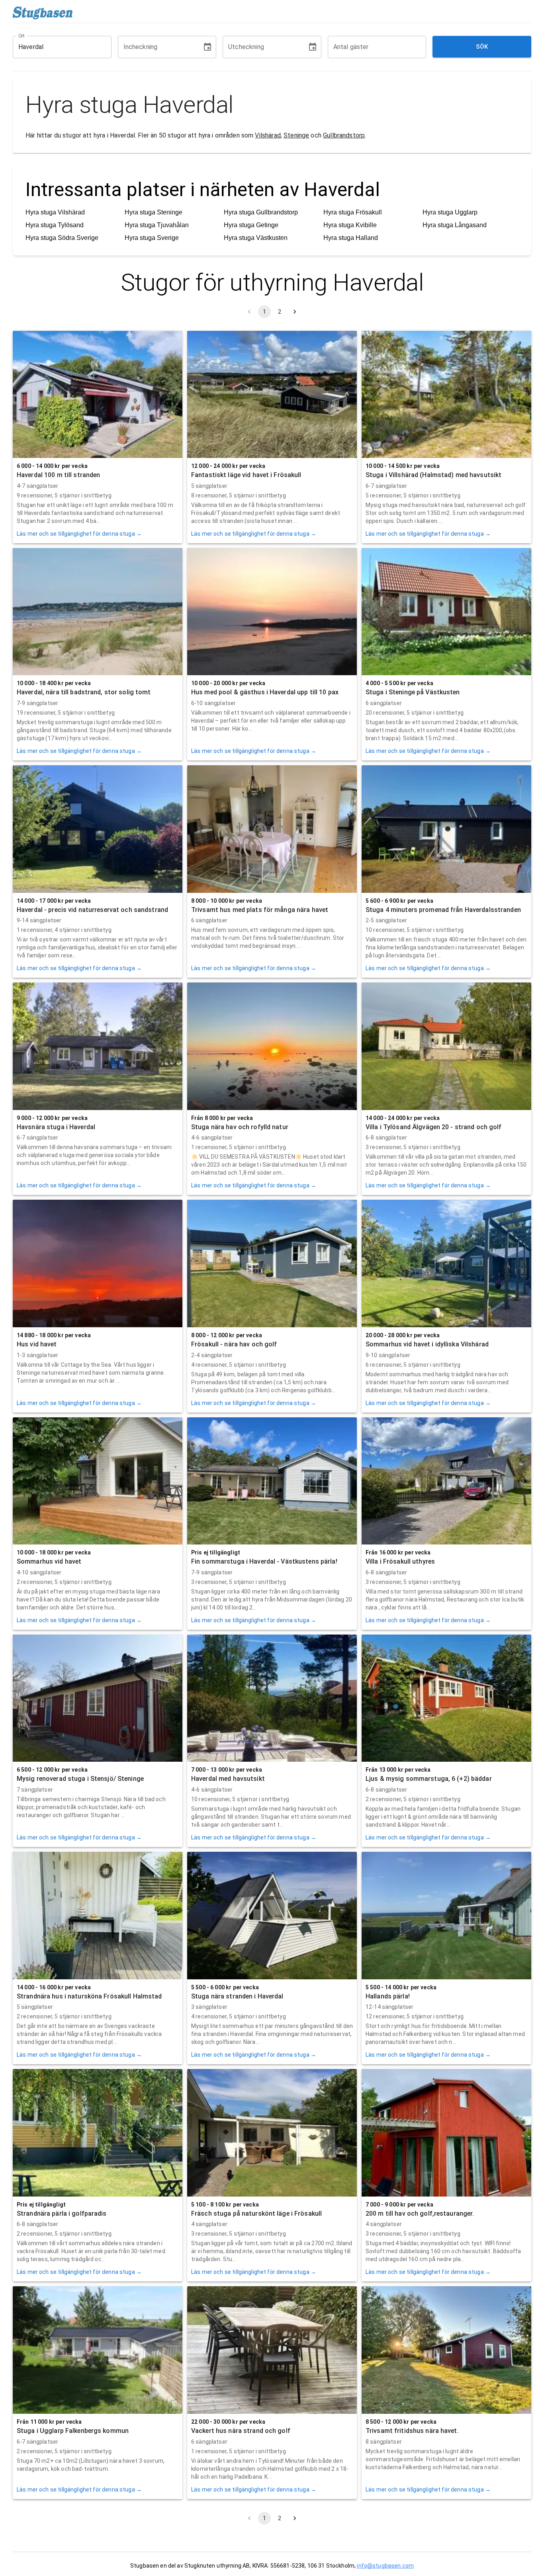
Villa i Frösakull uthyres (400, 1561)
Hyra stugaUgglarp (450, 212)
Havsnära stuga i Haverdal (56, 1127)
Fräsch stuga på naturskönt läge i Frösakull (256, 2213)
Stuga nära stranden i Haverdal (237, 1996)
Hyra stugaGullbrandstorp (261, 212)
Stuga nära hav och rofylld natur (240, 1127)
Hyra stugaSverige (152, 238)
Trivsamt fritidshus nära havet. (412, 2431)
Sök (482, 47)
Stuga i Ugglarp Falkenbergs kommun (73, 2431)
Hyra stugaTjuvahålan (157, 225)
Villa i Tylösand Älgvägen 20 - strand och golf (434, 1127)
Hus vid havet (37, 1344)
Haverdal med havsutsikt (228, 1779)
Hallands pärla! (388, 1996)
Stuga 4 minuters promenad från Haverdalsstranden (443, 910)
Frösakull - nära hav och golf (234, 1344)
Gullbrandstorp (344, 135)
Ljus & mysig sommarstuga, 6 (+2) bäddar (429, 1779)
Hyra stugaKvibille (350, 225)
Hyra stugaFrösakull (353, 212)
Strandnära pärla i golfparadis (62, 2213)
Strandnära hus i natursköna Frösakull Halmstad (89, 1996)
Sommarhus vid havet (49, 1561)
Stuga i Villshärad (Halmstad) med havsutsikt (433, 475)
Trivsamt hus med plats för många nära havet (260, 910)
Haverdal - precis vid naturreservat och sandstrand (92, 910)
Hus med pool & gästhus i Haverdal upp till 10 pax (265, 692)
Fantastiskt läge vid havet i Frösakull (246, 475)
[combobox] (56, 47)
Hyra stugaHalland (351, 238)
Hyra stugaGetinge (251, 225)
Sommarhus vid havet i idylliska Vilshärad (427, 1344)
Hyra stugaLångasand (455, 225)
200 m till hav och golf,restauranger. (420, 2213)
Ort (22, 35)
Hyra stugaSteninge (154, 212)
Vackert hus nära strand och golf (241, 2431)
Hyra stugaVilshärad (55, 212)
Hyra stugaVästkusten (256, 238)
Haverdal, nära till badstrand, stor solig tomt (84, 692)
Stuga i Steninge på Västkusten (413, 692)
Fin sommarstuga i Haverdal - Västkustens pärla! (264, 1561)
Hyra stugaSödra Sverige (62, 238)
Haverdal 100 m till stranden (58, 475)
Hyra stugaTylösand (55, 225)
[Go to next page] (295, 312)
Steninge (296, 135)
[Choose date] (207, 47)
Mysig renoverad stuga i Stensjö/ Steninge (80, 1779)
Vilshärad (268, 135)
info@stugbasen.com (385, 2566)
